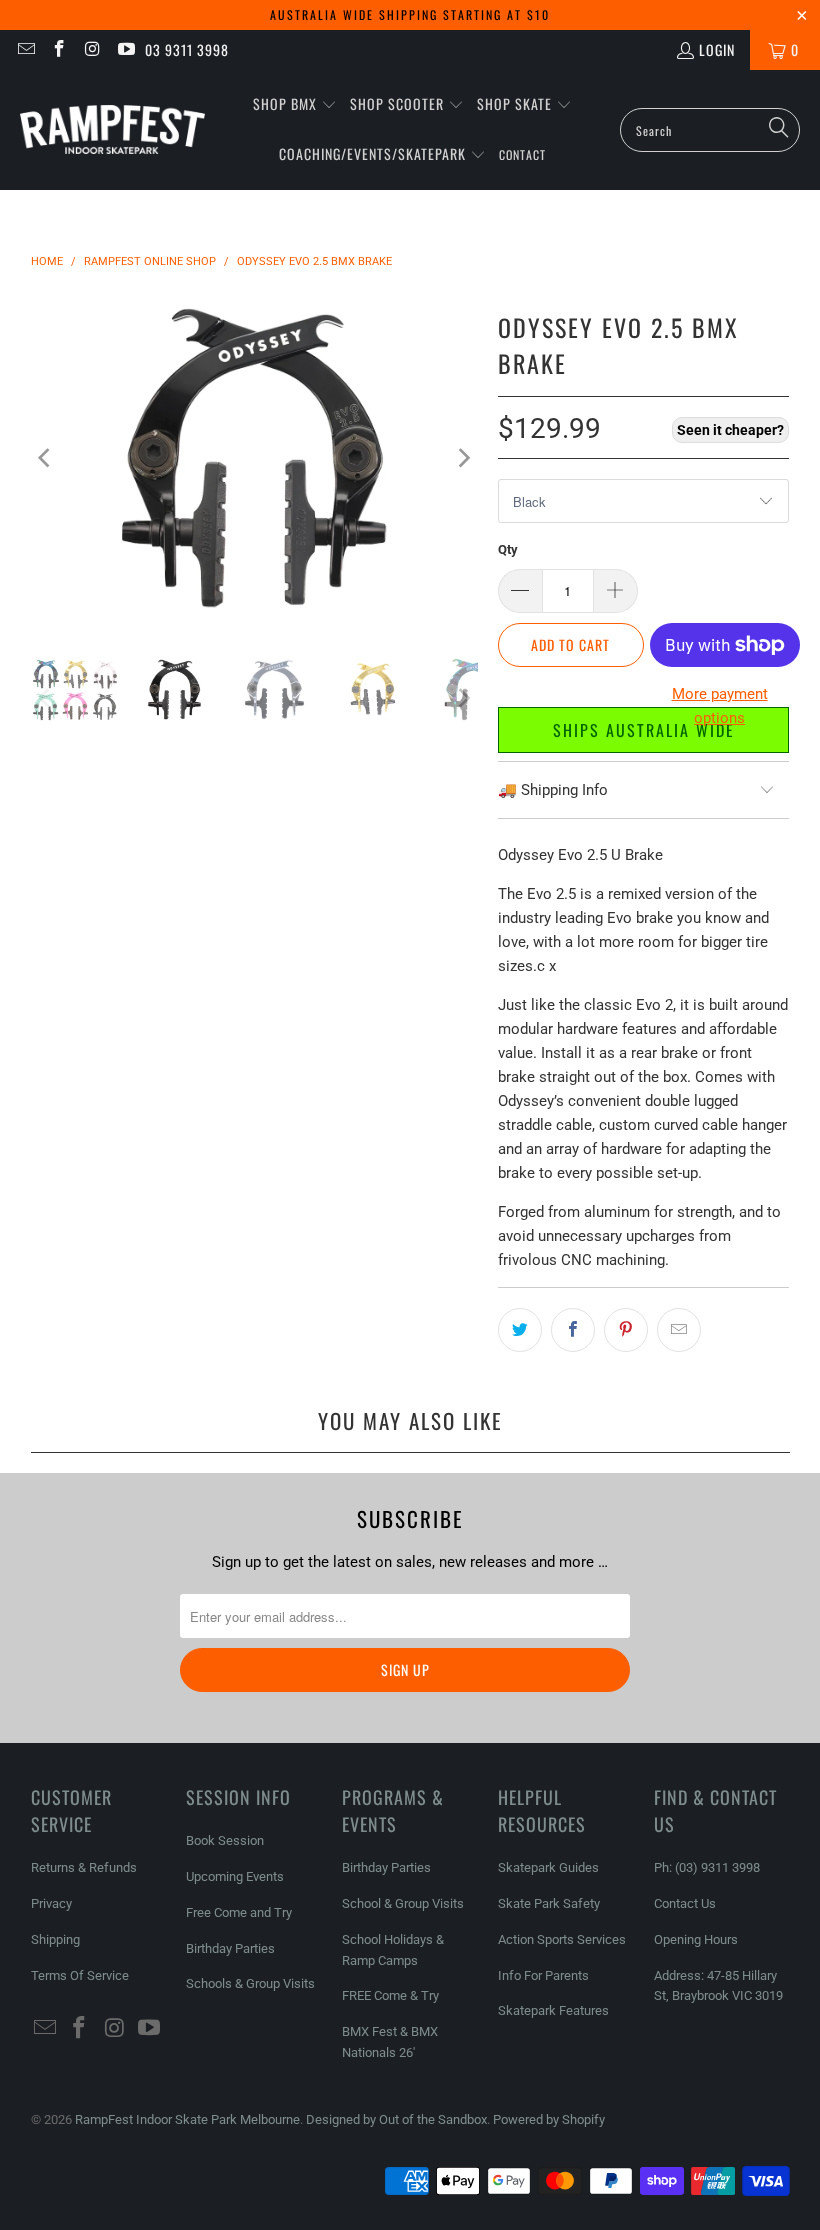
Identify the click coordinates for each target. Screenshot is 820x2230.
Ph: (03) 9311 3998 (707, 1867)
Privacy (51, 1903)
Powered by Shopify (549, 2119)
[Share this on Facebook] (573, 1330)
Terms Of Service (80, 1975)
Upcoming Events (235, 1876)
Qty (508, 549)
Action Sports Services (562, 1939)
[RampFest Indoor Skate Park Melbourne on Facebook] (59, 49)
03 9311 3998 (187, 49)
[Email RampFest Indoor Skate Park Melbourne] (25, 49)
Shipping (55, 1939)
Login (717, 49)
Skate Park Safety (549, 1903)
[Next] (463, 458)
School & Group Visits (403, 1903)
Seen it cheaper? (730, 430)
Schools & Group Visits (250, 1983)
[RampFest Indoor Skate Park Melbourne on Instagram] (92, 49)
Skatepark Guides (548, 1867)
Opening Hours (696, 1939)
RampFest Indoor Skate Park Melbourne (187, 2119)
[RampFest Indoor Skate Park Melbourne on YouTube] (126, 49)
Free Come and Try (239, 1912)
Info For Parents (543, 1975)
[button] (295, 105)
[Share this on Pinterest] (626, 1330)
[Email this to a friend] (679, 1330)
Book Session (225, 1840)
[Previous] (46, 458)
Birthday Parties (230, 1948)
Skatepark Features (553, 2010)
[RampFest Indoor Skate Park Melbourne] (112, 130)
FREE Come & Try (390, 1995)
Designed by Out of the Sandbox (396, 2119)
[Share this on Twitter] (520, 1330)
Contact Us (685, 1903)
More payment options (720, 706)
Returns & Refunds (84, 1867)
